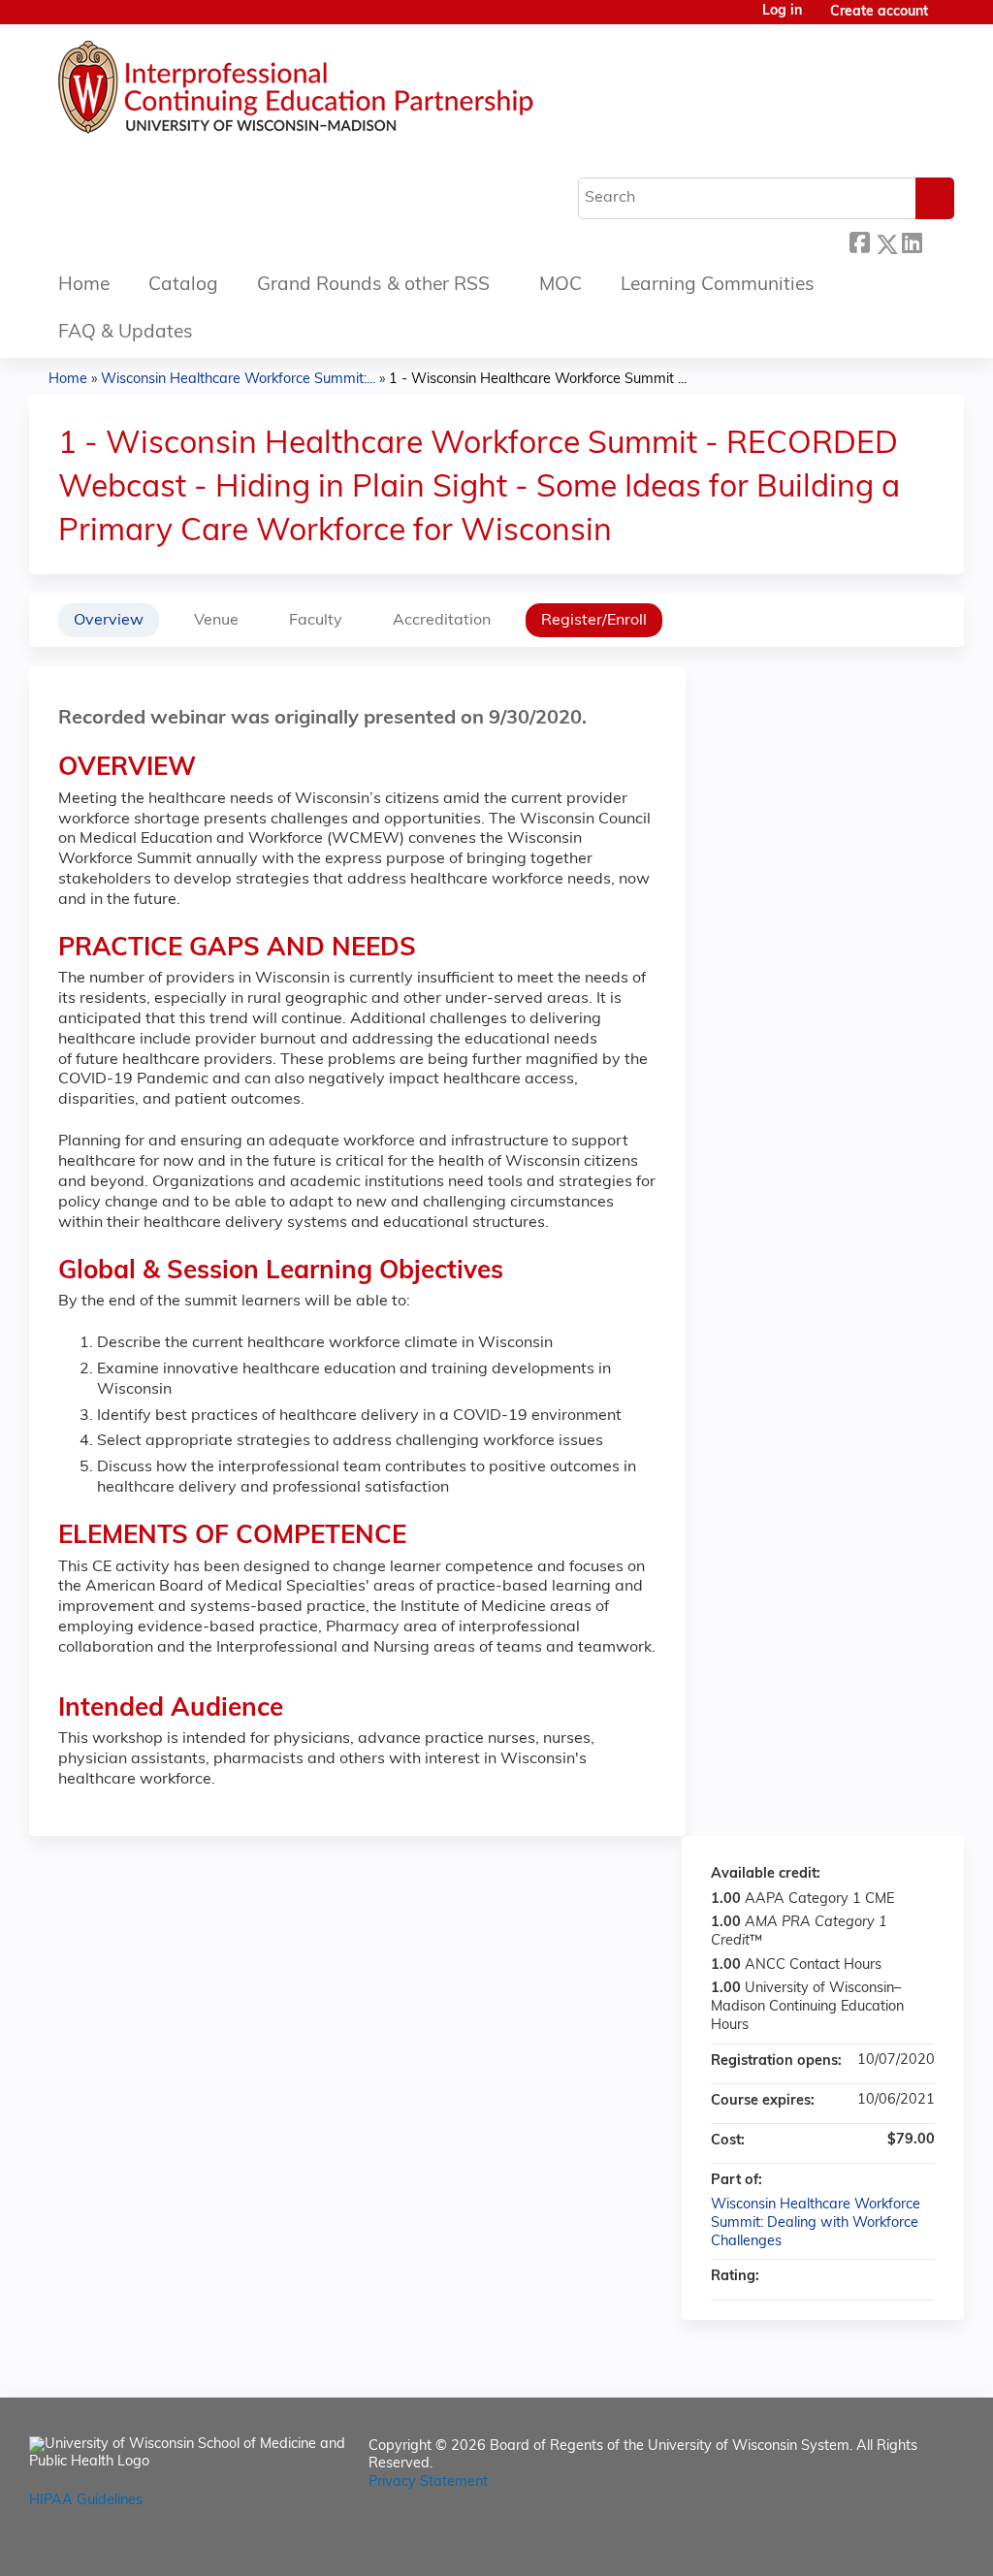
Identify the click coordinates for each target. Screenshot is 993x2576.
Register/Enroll (594, 621)
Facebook (859, 241)
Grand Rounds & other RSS (373, 286)
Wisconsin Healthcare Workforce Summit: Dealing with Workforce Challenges (816, 2223)
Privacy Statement (428, 2482)
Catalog (183, 286)
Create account (879, 12)
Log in (782, 12)
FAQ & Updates (126, 333)
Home (84, 286)
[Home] (354, 92)
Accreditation (442, 621)
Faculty (316, 621)
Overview (109, 621)
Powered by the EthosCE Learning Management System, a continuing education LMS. (895, 2544)
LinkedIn (912, 241)
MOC (561, 286)
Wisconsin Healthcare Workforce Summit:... (238, 380)
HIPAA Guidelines (86, 2501)
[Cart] (948, 20)
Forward (938, 241)
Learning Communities (718, 286)
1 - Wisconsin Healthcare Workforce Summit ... (538, 380)
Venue (216, 621)
